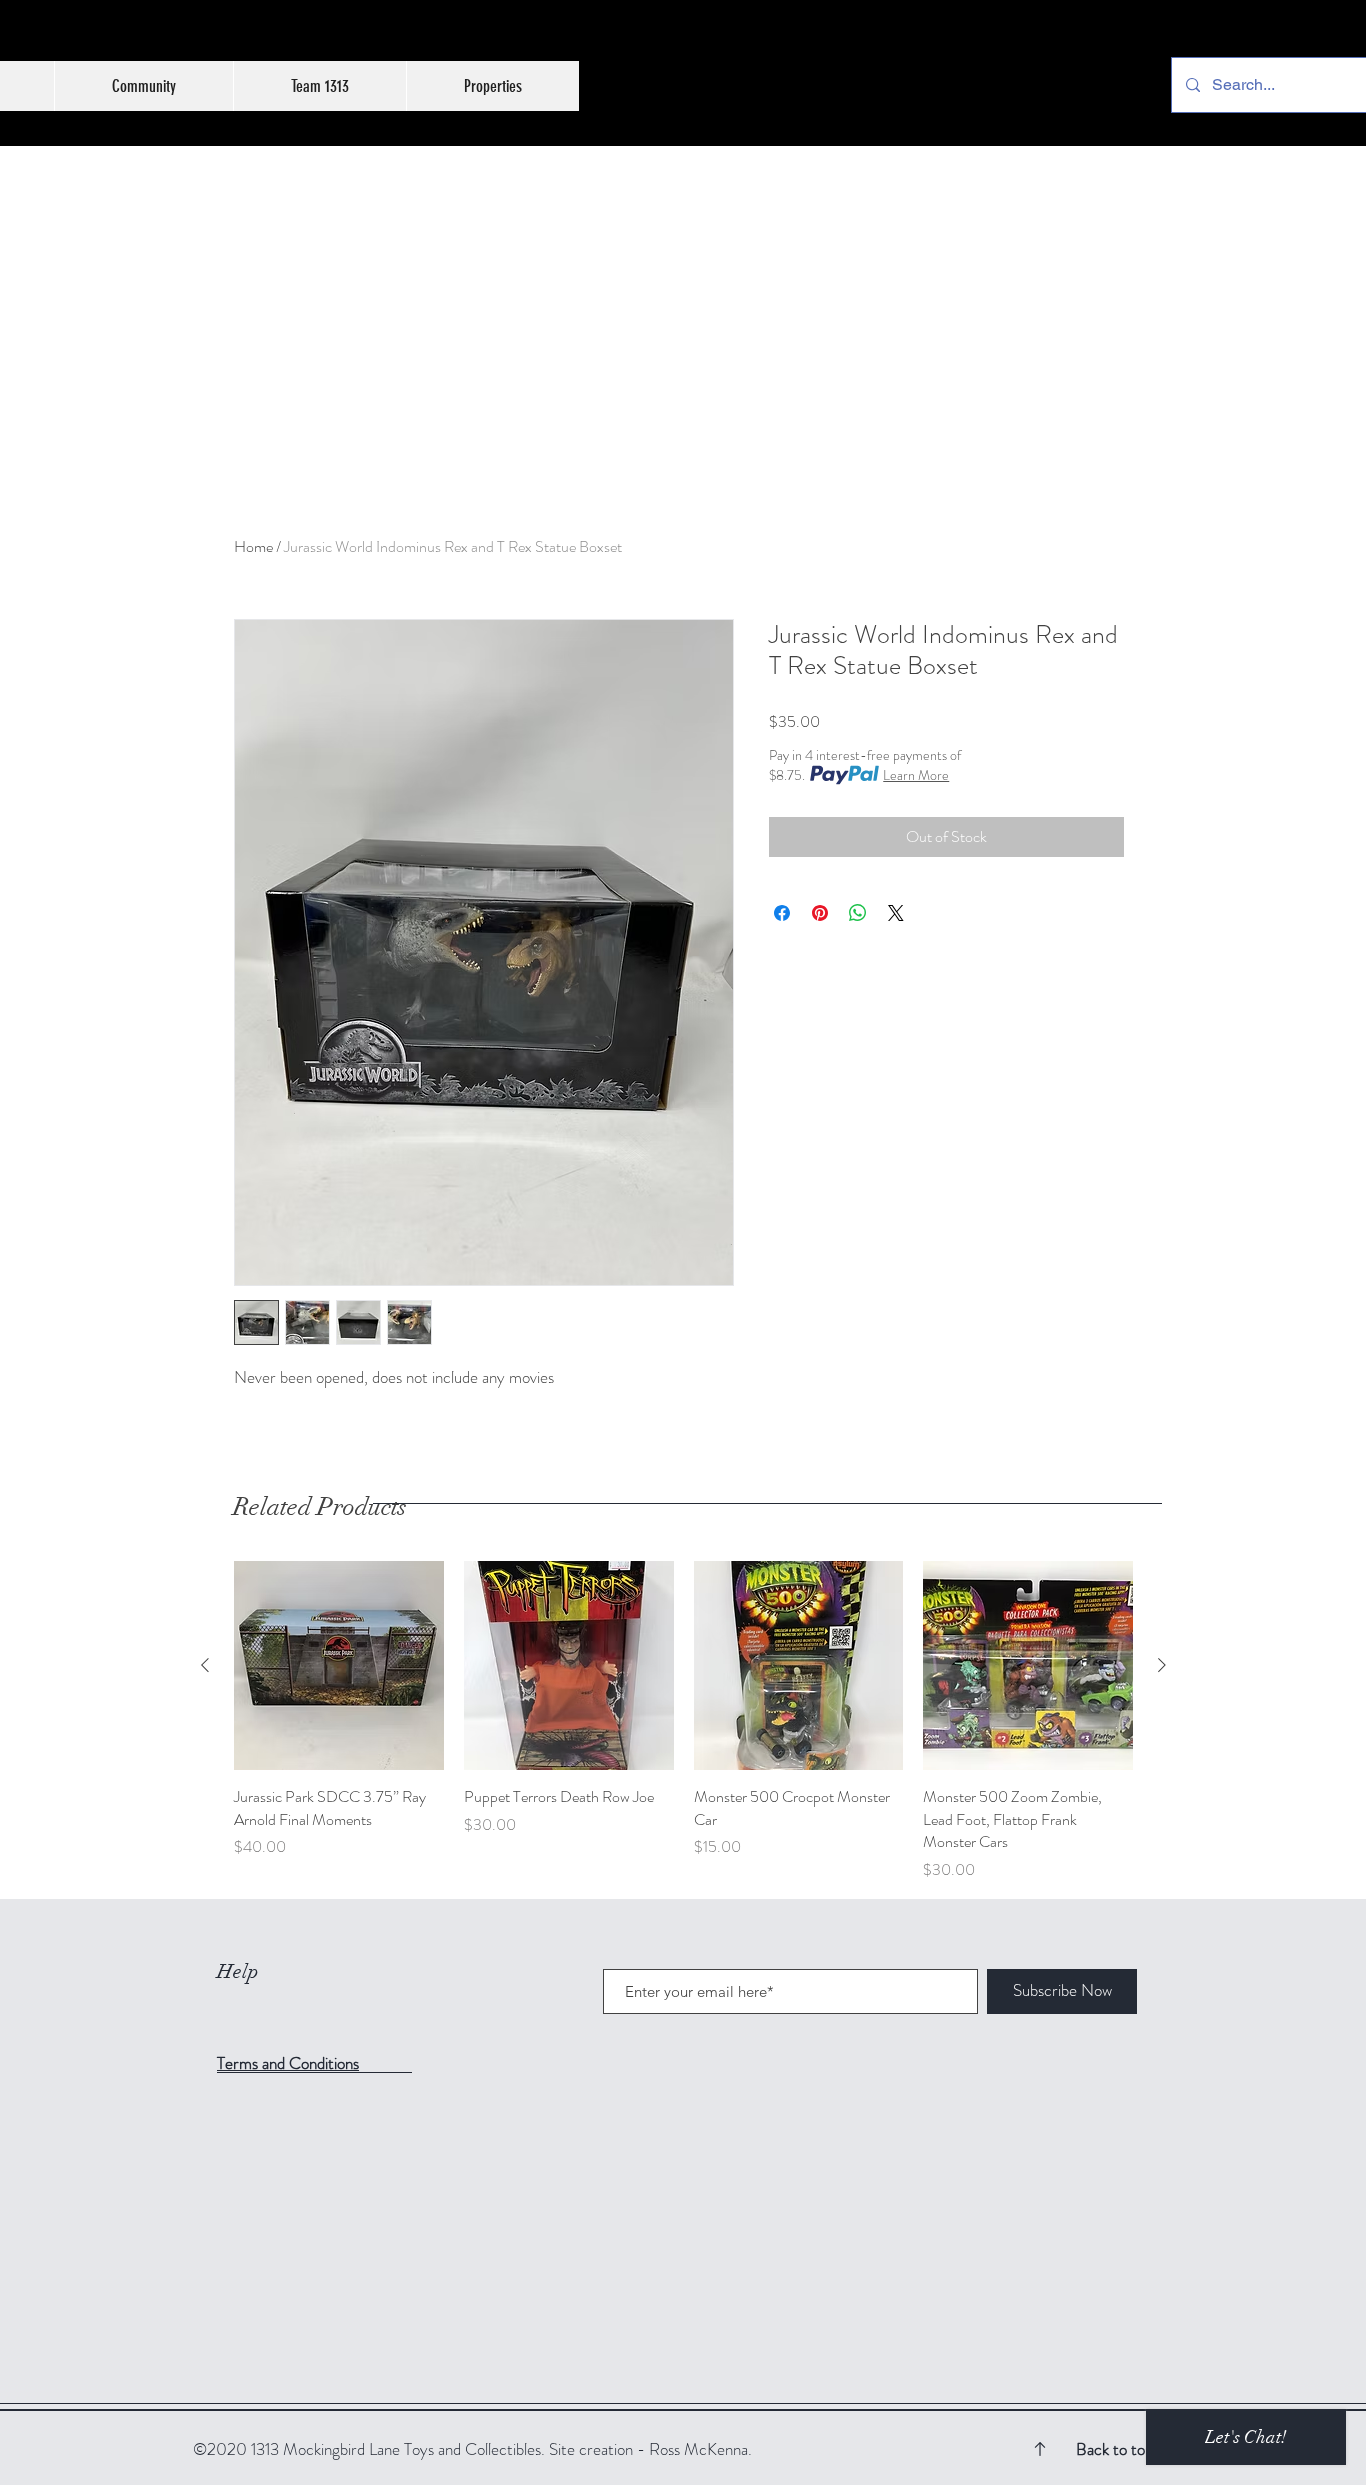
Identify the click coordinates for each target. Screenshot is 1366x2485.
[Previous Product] (205, 1665)
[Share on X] (896, 913)
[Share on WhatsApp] (858, 913)
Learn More (916, 775)
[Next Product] (1162, 1665)
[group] (683, 1721)
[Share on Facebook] (782, 913)
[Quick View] (339, 1666)
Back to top (1114, 2449)
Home (253, 546)
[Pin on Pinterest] (820, 913)
